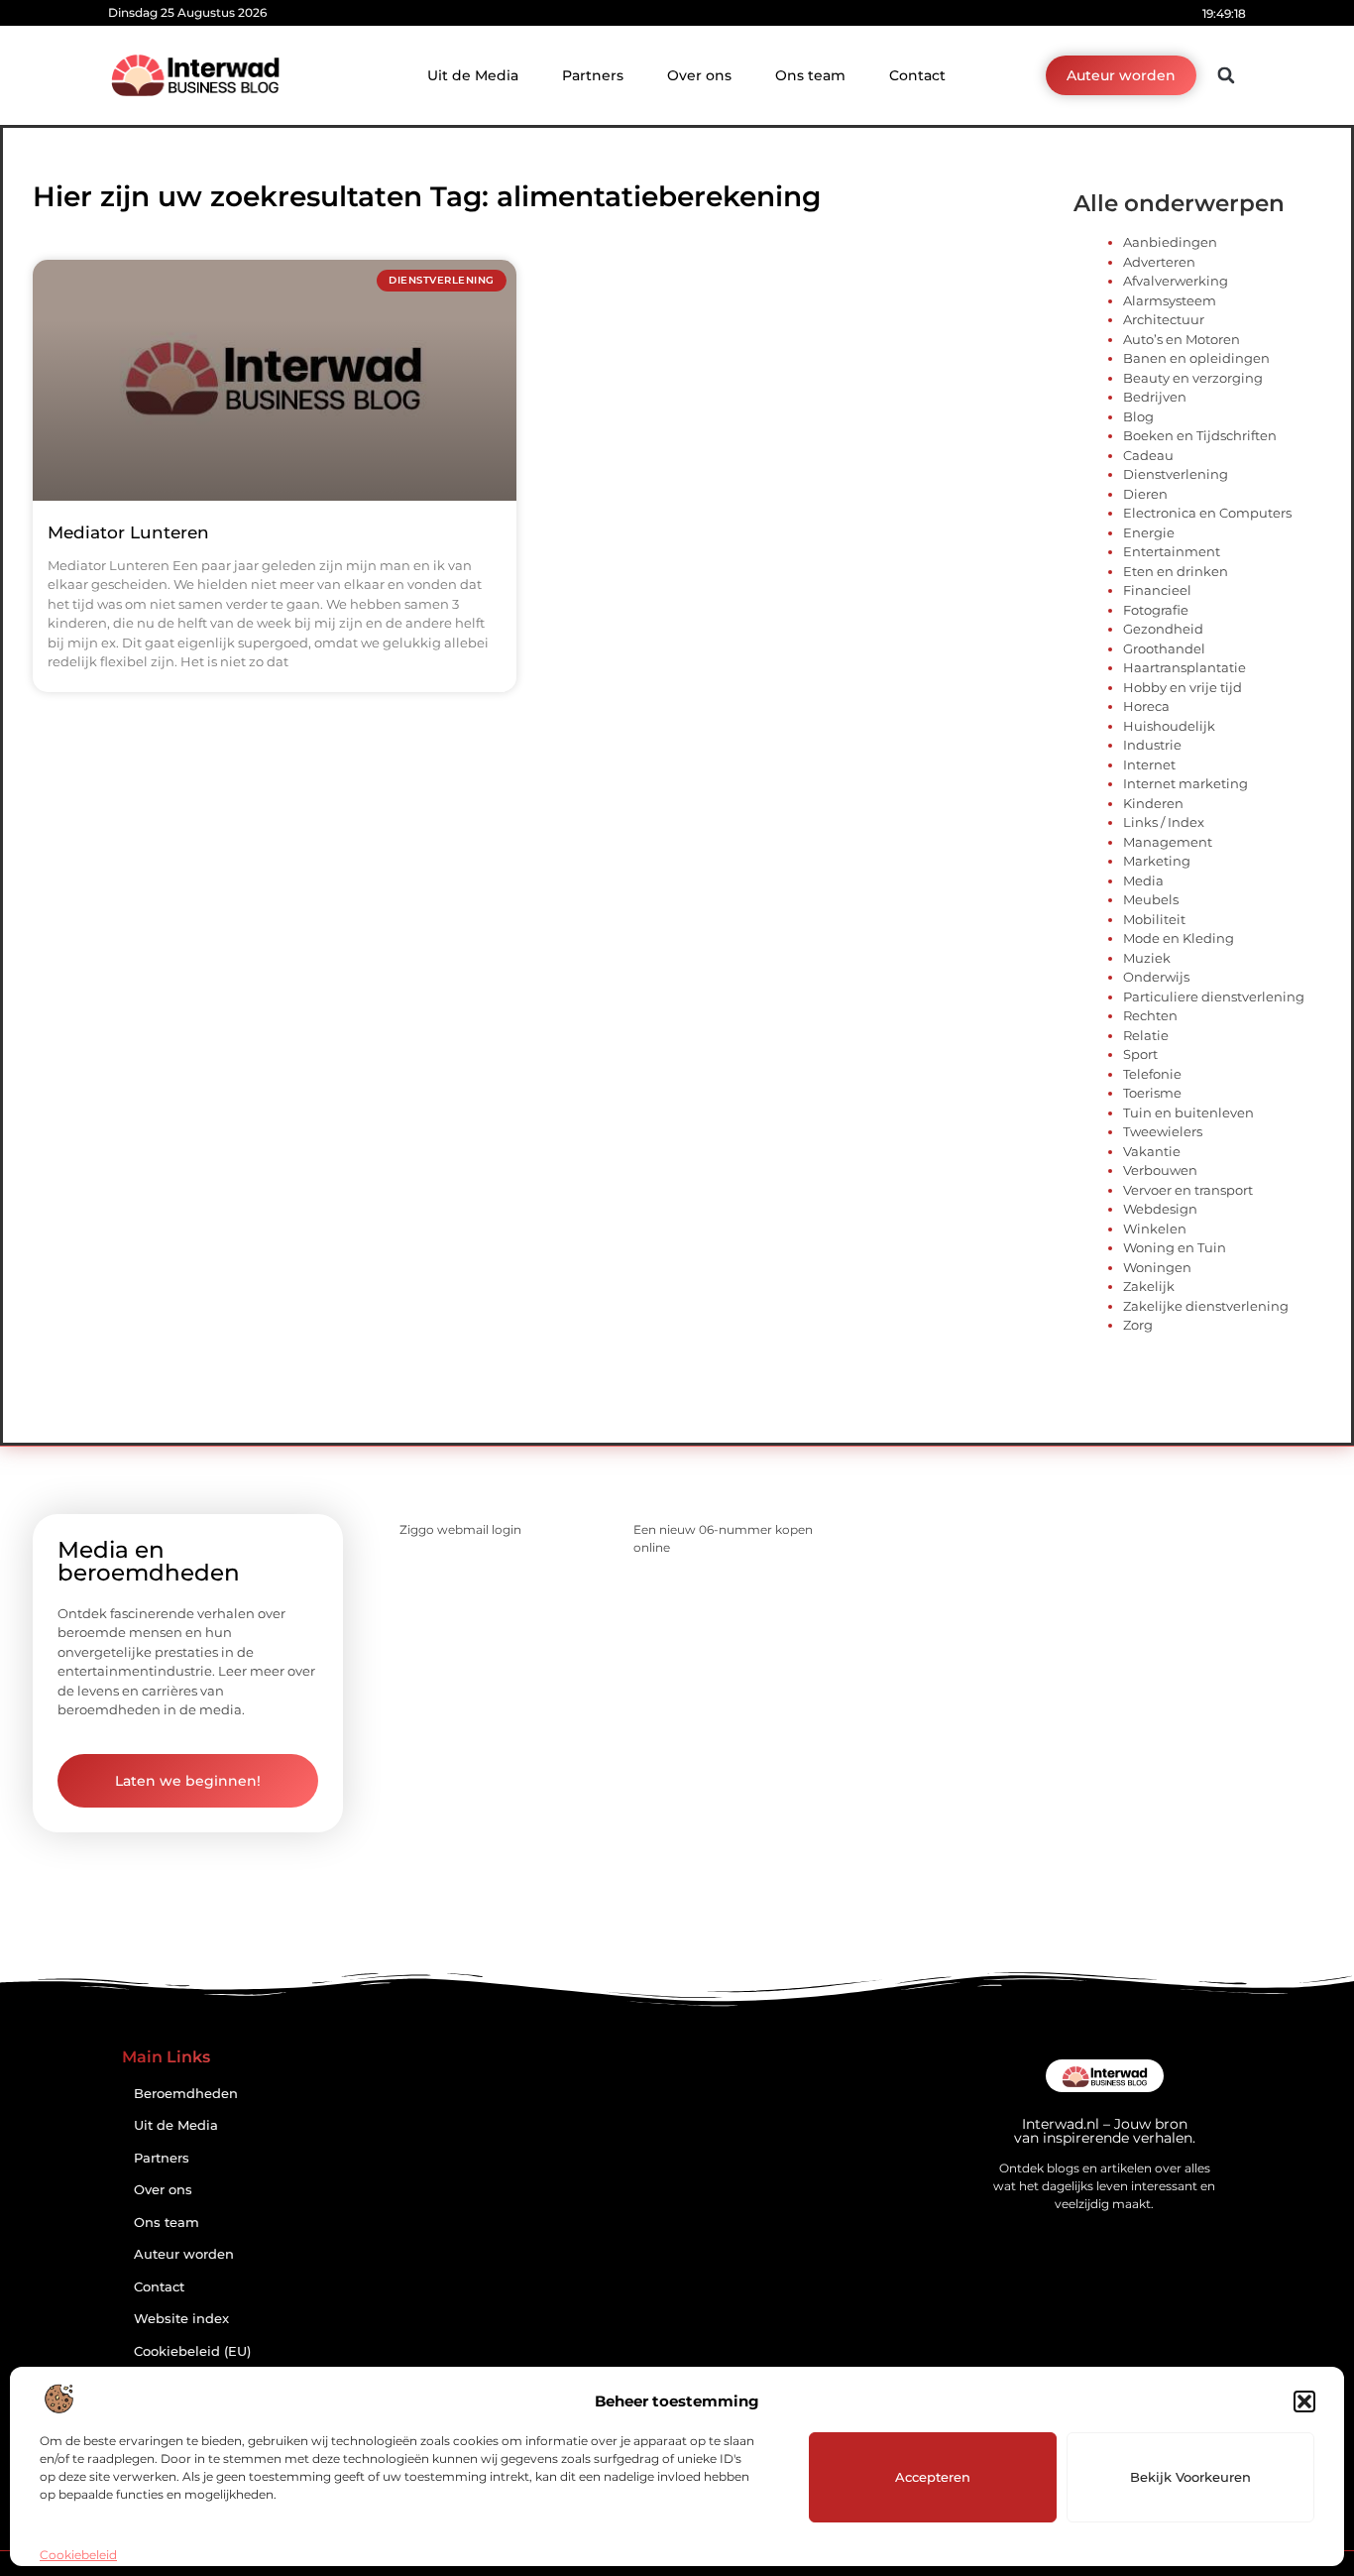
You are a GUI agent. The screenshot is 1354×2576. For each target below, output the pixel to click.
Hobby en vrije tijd (1183, 687)
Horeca (1146, 706)
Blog (1138, 416)
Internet (1149, 764)
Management (1168, 842)
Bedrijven (1155, 397)
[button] (1304, 2401)
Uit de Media (473, 75)
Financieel (1157, 590)
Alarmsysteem (1170, 300)
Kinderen (1153, 803)
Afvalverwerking (1176, 281)
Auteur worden (184, 2254)
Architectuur (1164, 319)
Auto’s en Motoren (1182, 339)
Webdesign (1160, 1209)
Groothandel (1164, 648)
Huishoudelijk (1169, 726)
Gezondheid (1163, 629)
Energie (1149, 532)
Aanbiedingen (1170, 242)
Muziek (1147, 958)
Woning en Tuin (1175, 1247)
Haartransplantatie (1185, 667)
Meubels (1151, 899)
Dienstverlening (1176, 474)
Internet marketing (1185, 783)
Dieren (1145, 494)
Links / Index (1164, 822)
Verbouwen (1160, 1170)
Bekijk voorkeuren (1190, 2477)
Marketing (1157, 861)
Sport (1140, 1054)
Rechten (1150, 1015)
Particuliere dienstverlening (1214, 996)
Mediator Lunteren (128, 532)
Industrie (1152, 745)
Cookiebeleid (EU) (192, 2351)
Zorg (1138, 1325)
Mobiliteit (1154, 919)
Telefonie (1152, 1074)
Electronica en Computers (1207, 513)
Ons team (810, 75)
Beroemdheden (186, 2094)
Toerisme (1152, 1093)
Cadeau (1148, 455)
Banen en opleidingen (1196, 358)
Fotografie (1156, 610)
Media (1143, 880)
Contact (917, 75)
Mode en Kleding (1179, 938)
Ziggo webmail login (460, 1529)
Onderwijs (1156, 977)
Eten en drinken (1176, 571)
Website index (181, 2319)
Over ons (699, 75)
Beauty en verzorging (1193, 378)
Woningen (1157, 1267)
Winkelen (1155, 1229)
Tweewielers (1163, 1131)
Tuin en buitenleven (1188, 1112)
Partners (593, 75)
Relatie (1146, 1035)
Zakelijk (1149, 1286)
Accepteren (933, 2477)
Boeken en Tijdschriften (1200, 435)
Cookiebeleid (78, 2555)
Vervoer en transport (1188, 1190)
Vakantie (1152, 1151)
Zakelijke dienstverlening (1206, 1306)
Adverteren (1159, 262)
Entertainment (1172, 551)
